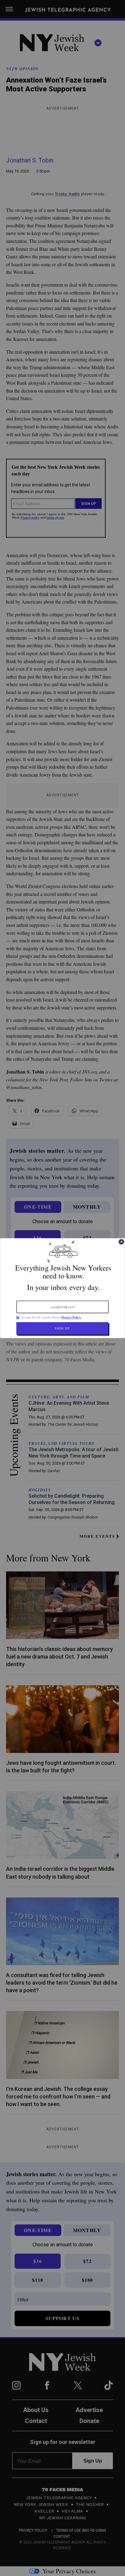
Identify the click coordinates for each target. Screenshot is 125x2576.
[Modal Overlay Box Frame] (62, 1288)
